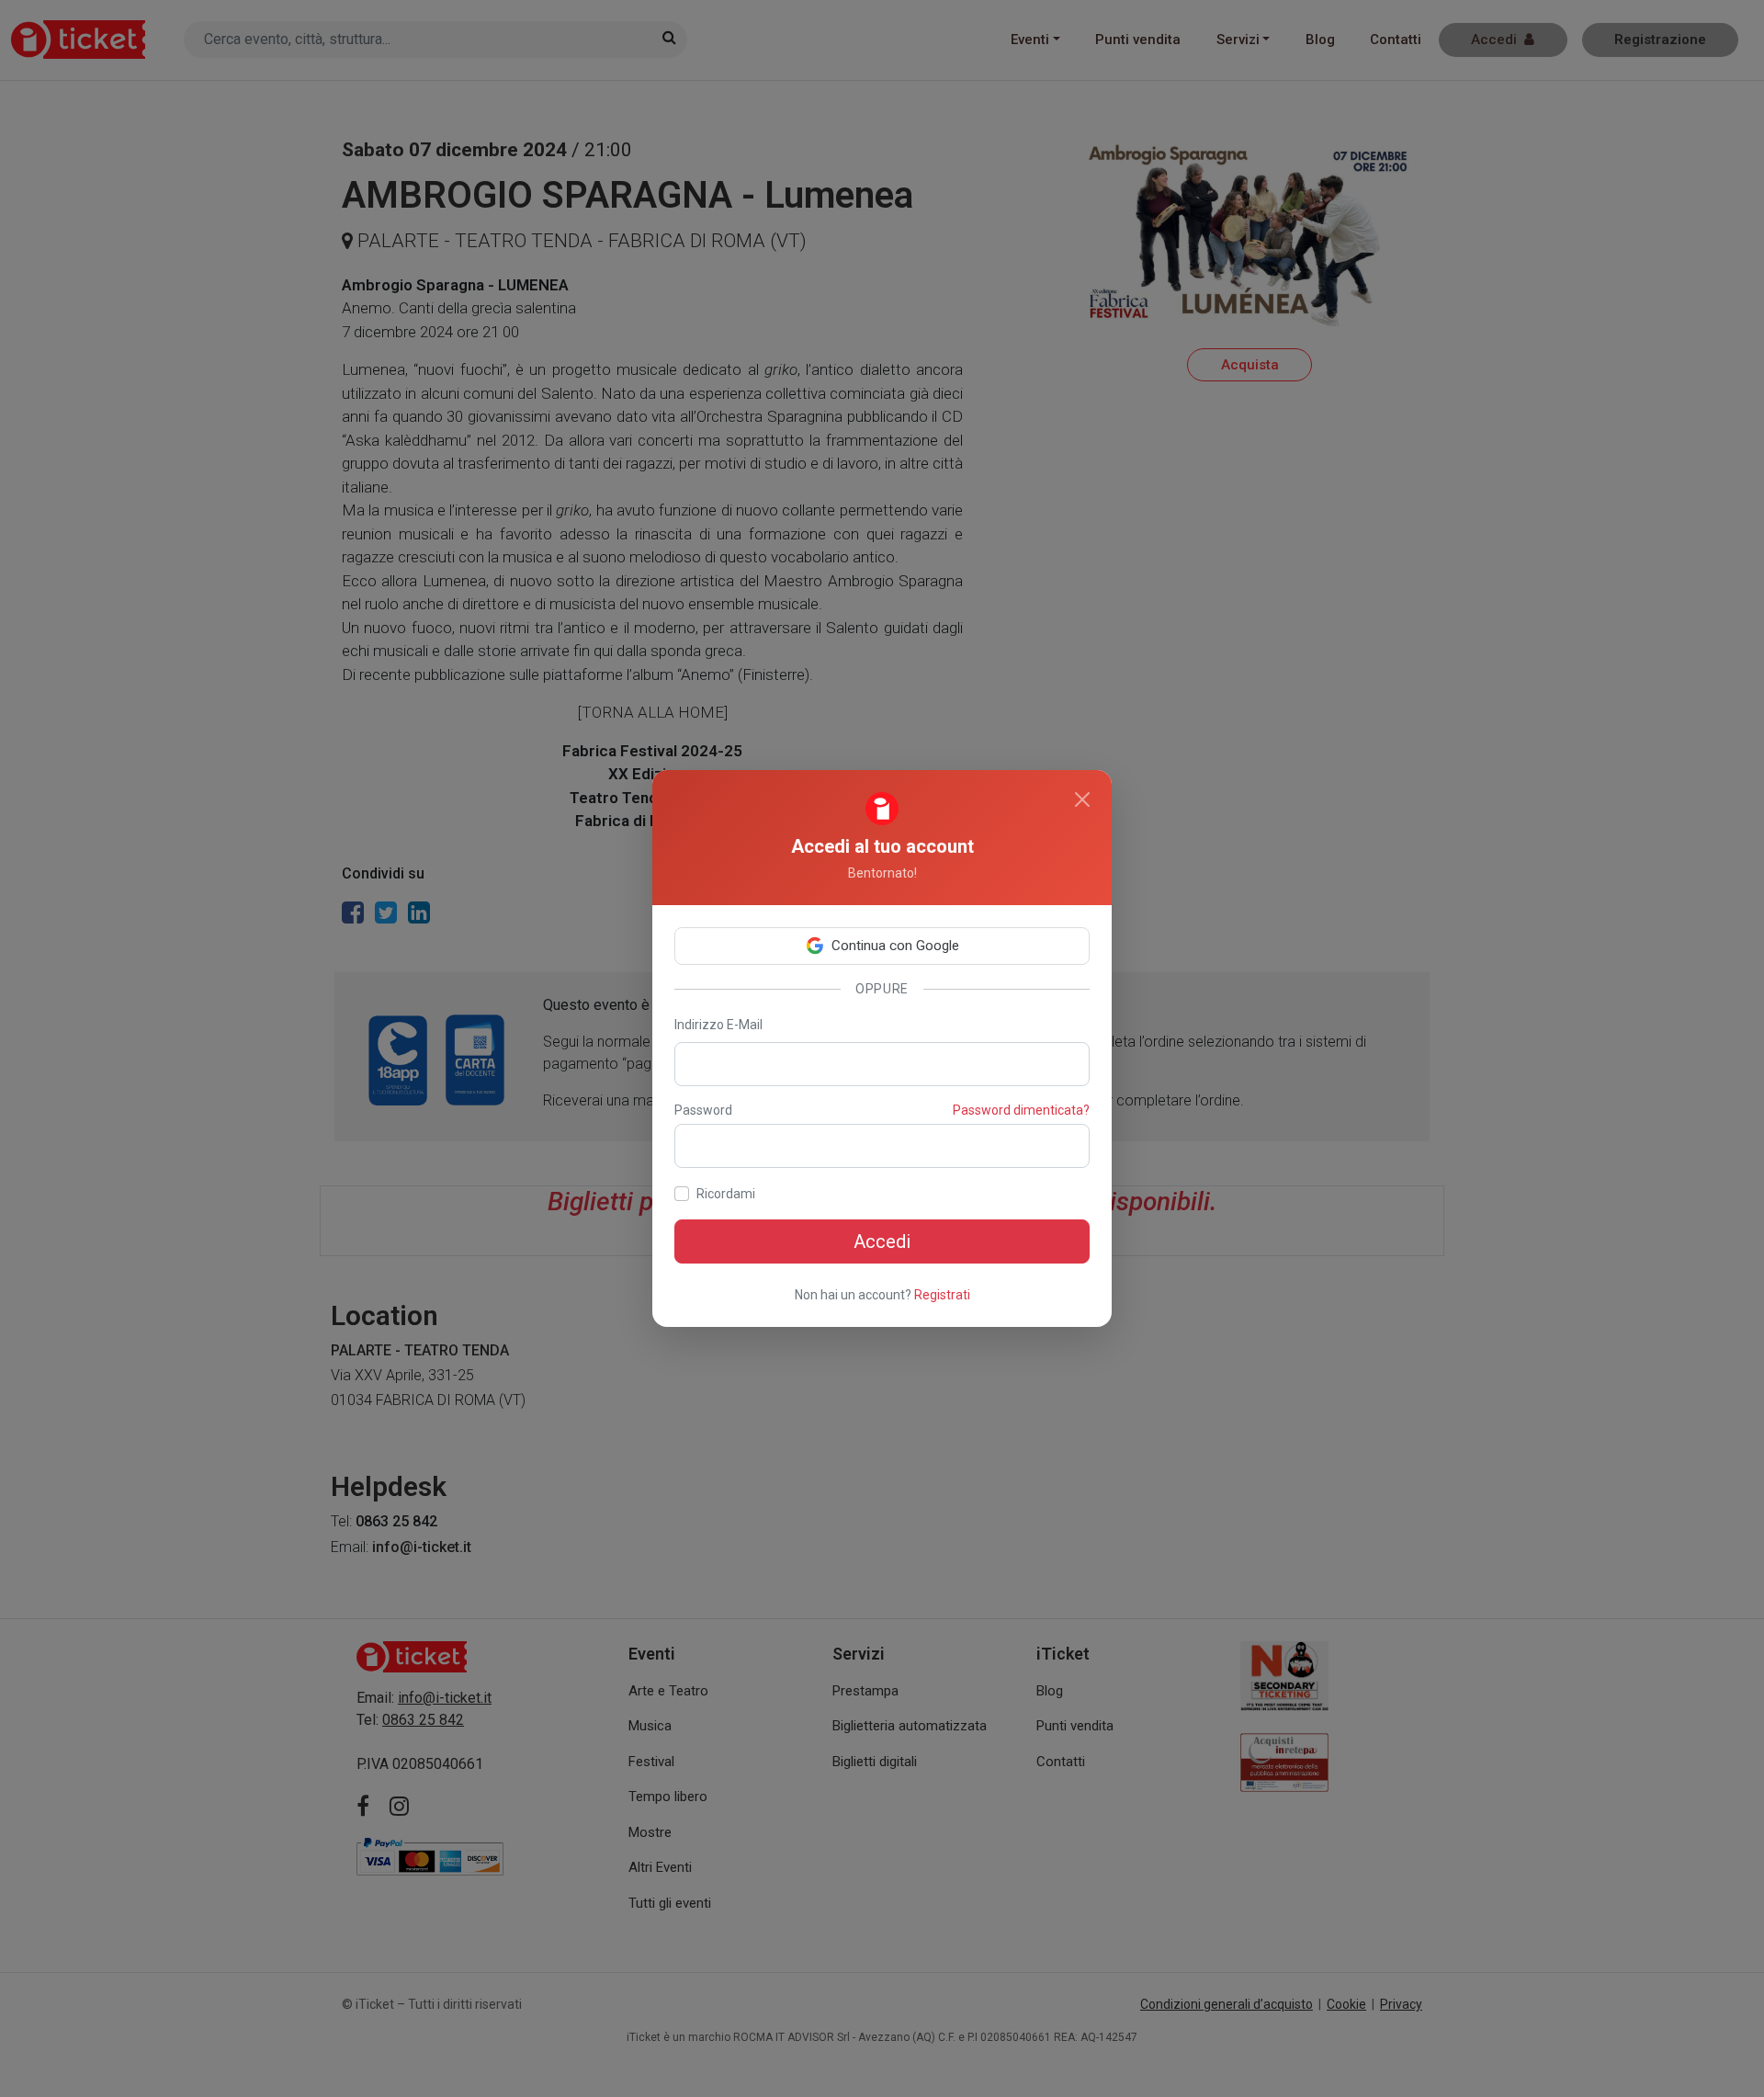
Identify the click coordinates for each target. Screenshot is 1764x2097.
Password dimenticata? (1021, 1110)
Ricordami (726, 1194)
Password (703, 1110)
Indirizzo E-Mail (718, 1025)
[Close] (1082, 799)
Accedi (882, 1241)
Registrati (942, 1295)
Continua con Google (895, 946)
